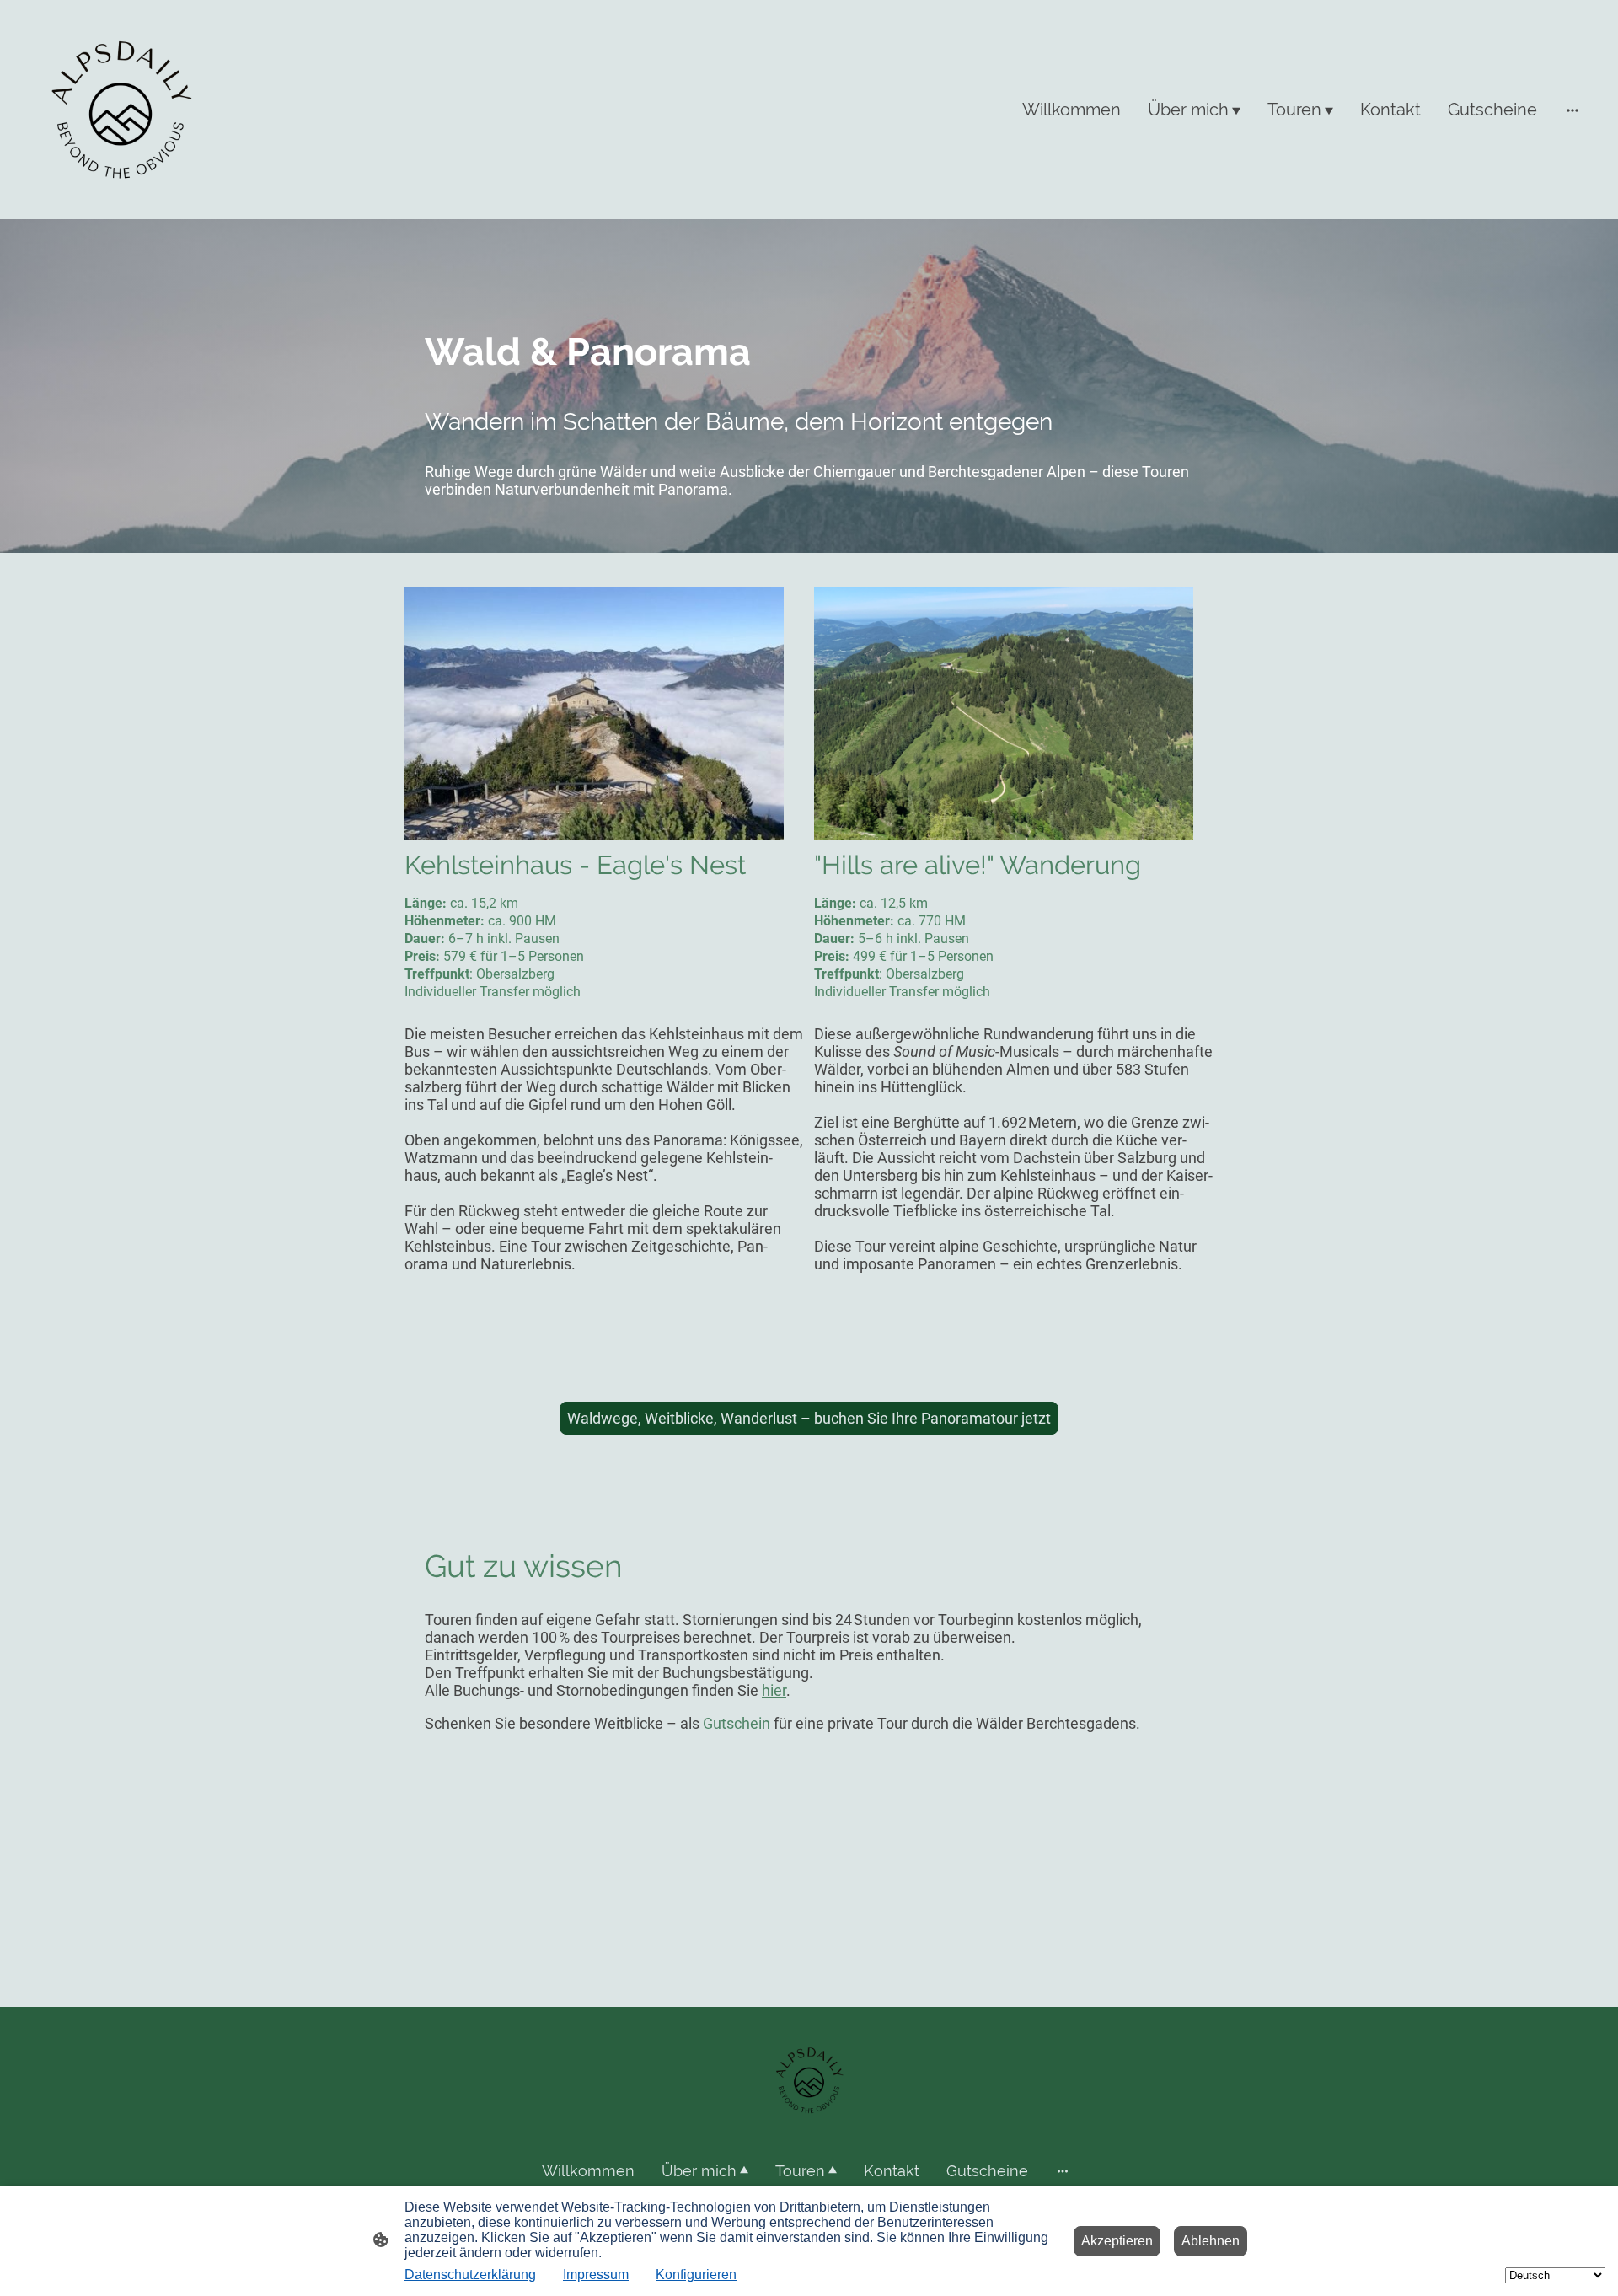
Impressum (596, 2275)
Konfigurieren (696, 2275)
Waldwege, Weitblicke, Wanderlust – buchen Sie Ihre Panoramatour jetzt (809, 1418)
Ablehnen (1211, 2241)
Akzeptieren (1117, 2241)
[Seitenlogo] (121, 110)
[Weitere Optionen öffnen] (1572, 109)
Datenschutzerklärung (470, 2275)
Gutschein (737, 1723)
